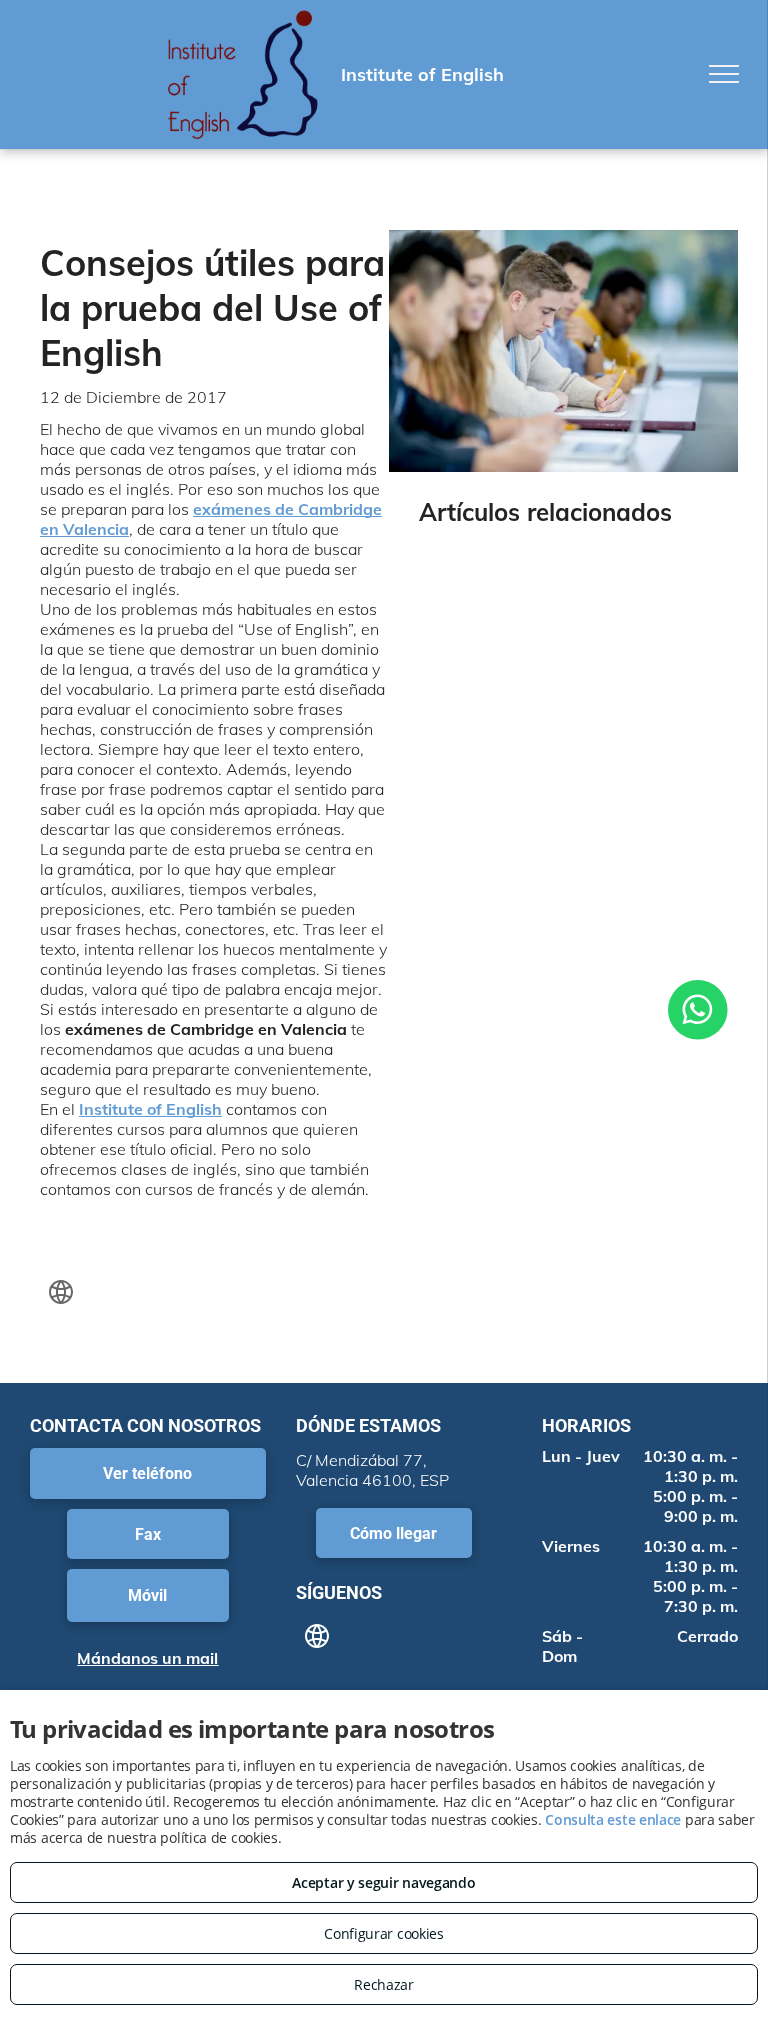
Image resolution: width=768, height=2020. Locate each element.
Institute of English (150, 1109)
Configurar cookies (384, 1933)
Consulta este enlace (613, 1819)
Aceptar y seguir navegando (383, 1882)
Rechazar (384, 1984)
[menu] (724, 74)
